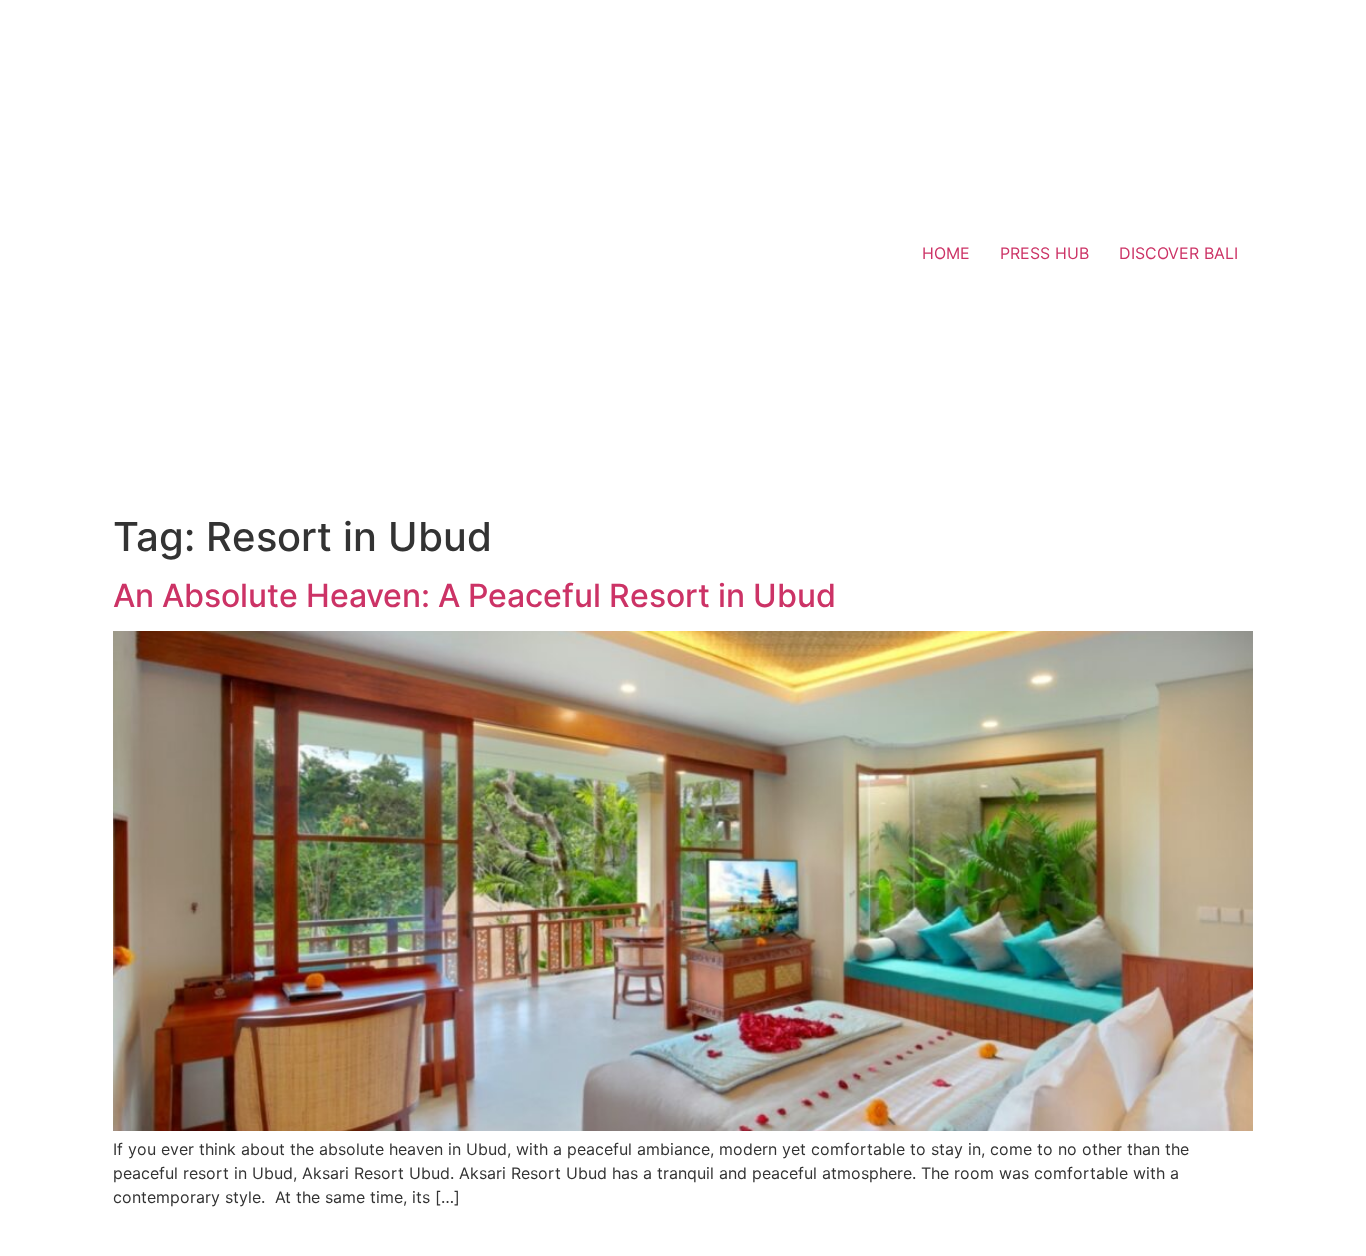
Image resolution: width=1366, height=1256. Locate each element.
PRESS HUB (1044, 253)
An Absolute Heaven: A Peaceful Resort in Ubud (474, 595)
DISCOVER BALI (1178, 253)
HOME (946, 253)
